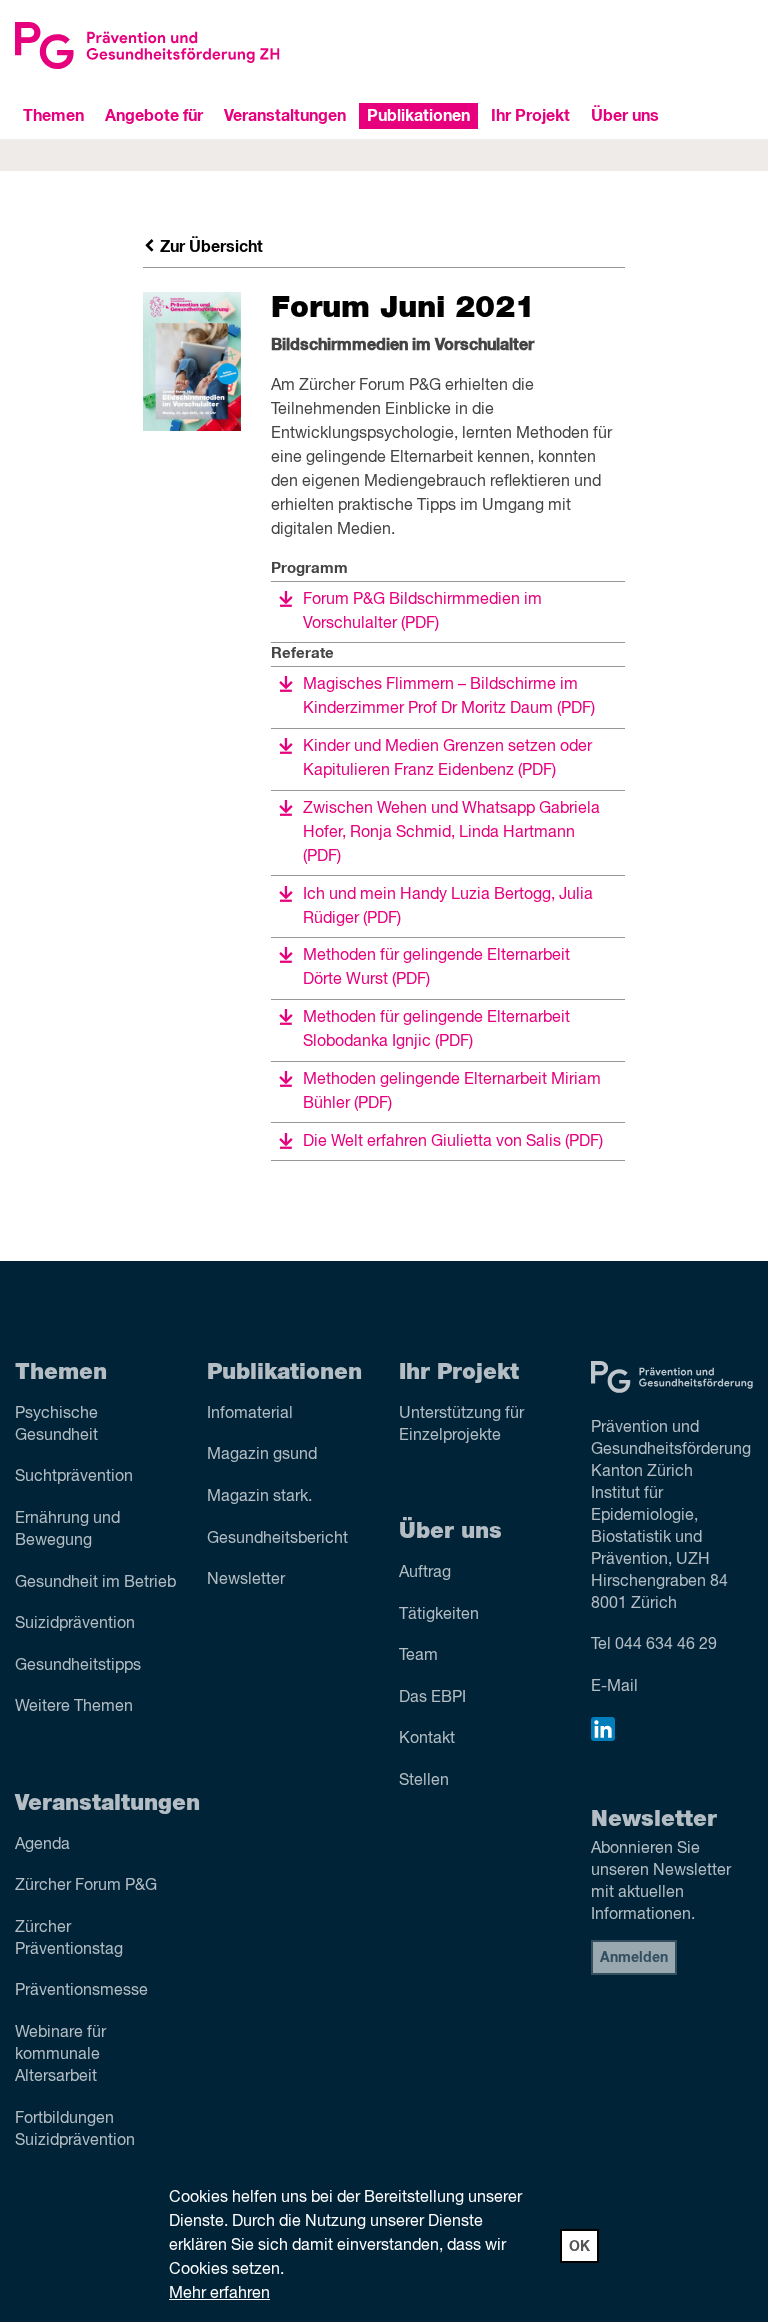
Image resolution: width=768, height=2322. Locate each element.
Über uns (625, 116)
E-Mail (614, 1687)
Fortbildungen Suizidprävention (75, 2130)
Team (418, 1656)
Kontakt (427, 1739)
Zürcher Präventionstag (69, 1939)
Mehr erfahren (219, 2294)
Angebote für (154, 116)
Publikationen (418, 116)
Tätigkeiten (439, 1615)
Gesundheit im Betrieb (95, 1583)
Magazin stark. (259, 1497)
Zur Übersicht (209, 247)
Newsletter (246, 1580)
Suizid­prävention (75, 1624)
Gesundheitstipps (78, 1666)
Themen (53, 116)
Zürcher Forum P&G (86, 1886)
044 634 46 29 (666, 1645)
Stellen (424, 1781)
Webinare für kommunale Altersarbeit (60, 2055)
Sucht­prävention (74, 1477)
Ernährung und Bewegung (67, 1530)
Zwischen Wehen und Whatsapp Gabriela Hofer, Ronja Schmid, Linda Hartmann (451, 833)
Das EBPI (432, 1698)
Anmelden (634, 1958)
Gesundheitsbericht (277, 1539)
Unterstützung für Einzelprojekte (461, 1425)
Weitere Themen (74, 1707)
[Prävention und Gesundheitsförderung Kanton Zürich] (192, 45)
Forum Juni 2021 (403, 308)
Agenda (42, 1845)
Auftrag (425, 1573)
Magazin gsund (262, 1455)
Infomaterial (250, 1414)
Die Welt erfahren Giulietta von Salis (453, 1142)
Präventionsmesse (81, 1991)
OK (579, 2247)
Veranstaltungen (285, 116)
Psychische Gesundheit (56, 1425)
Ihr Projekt (530, 116)
